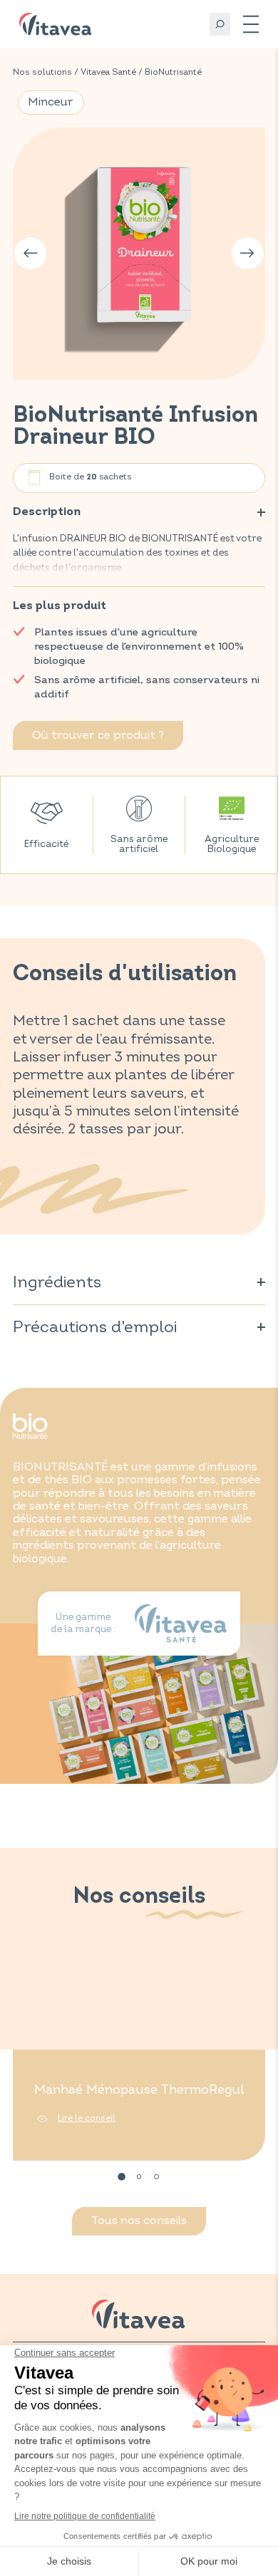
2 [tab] (139, 2177)
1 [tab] (122, 2177)
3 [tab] (156, 2177)
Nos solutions (42, 72)
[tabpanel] (139, 2057)
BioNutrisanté (173, 72)
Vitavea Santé (108, 72)
